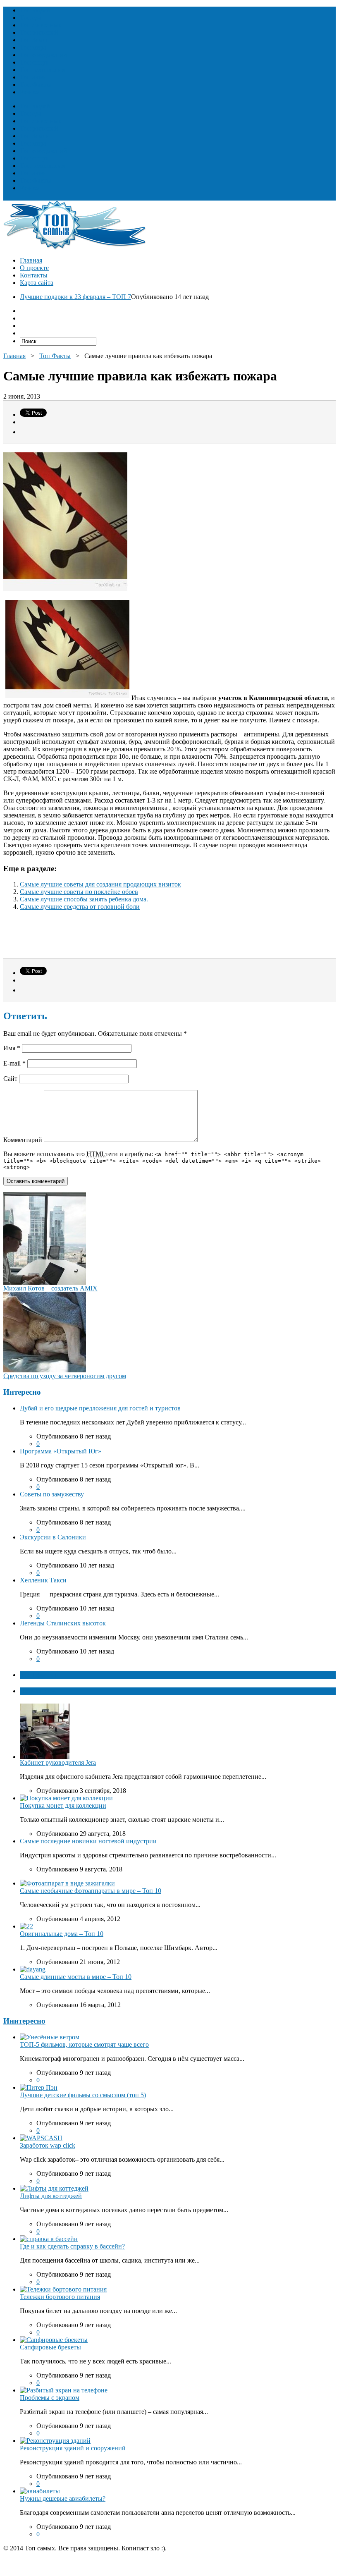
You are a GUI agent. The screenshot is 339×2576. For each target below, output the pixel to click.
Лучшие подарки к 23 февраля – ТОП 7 (75, 297)
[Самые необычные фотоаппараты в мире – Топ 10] (67, 1883)
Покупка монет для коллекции (63, 1805)
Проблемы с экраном (50, 2398)
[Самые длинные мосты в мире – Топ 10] (33, 1969)
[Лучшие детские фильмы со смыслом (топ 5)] (39, 2087)
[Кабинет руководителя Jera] (45, 1757)
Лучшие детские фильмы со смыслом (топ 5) (83, 2095)
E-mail (14, 1063)
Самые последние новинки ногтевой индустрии (88, 1841)
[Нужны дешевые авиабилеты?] (40, 2491)
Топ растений (39, 32)
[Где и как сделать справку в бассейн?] (49, 2239)
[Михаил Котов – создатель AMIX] (45, 1282)
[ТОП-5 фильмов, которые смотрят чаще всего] (50, 2037)
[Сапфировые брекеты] (54, 2340)
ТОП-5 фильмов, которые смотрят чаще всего (84, 2044)
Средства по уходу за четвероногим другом (65, 1376)
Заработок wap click (48, 2145)
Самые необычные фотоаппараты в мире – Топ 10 (91, 1891)
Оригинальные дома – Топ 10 (62, 1934)
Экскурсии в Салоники (53, 1537)
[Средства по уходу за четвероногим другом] (45, 1370)
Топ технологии (43, 70)
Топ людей (35, 10)
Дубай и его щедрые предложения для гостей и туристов (100, 1408)
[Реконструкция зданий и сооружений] (55, 2441)
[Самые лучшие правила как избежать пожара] (67, 698)
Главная (31, 260)
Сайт (10, 1079)
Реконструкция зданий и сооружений (73, 2448)
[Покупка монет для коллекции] (66, 1798)
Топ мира (33, 47)
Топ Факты (36, 85)
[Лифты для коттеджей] (54, 2188)
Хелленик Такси (43, 1580)
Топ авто (32, 77)
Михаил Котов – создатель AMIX (50, 1288)
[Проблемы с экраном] (64, 2390)
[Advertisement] (100, 938)
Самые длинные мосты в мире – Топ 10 (76, 1977)
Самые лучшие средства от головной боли (80, 907)
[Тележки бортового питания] (63, 2289)
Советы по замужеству (52, 1494)
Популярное (38, 1691)
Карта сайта (37, 283)
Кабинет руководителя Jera (58, 1762)
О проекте (34, 268)
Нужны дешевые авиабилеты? (63, 2498)
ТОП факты (38, 1675)
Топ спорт (34, 62)
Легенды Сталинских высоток (63, 1623)
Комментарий (23, 1140)
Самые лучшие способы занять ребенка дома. (84, 899)
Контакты (34, 275)
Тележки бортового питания (60, 2297)
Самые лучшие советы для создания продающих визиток (100, 884)
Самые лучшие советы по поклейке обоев (79, 892)
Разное (29, 92)
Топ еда (31, 18)
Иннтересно (24, 2021)
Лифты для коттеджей (51, 2196)
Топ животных (41, 25)
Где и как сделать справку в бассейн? (72, 2246)
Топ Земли (35, 40)
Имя (12, 1048)
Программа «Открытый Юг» (61, 1451)
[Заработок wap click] (41, 2138)
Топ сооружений (43, 55)
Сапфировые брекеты (50, 2347)
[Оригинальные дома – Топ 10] (26, 1926)
